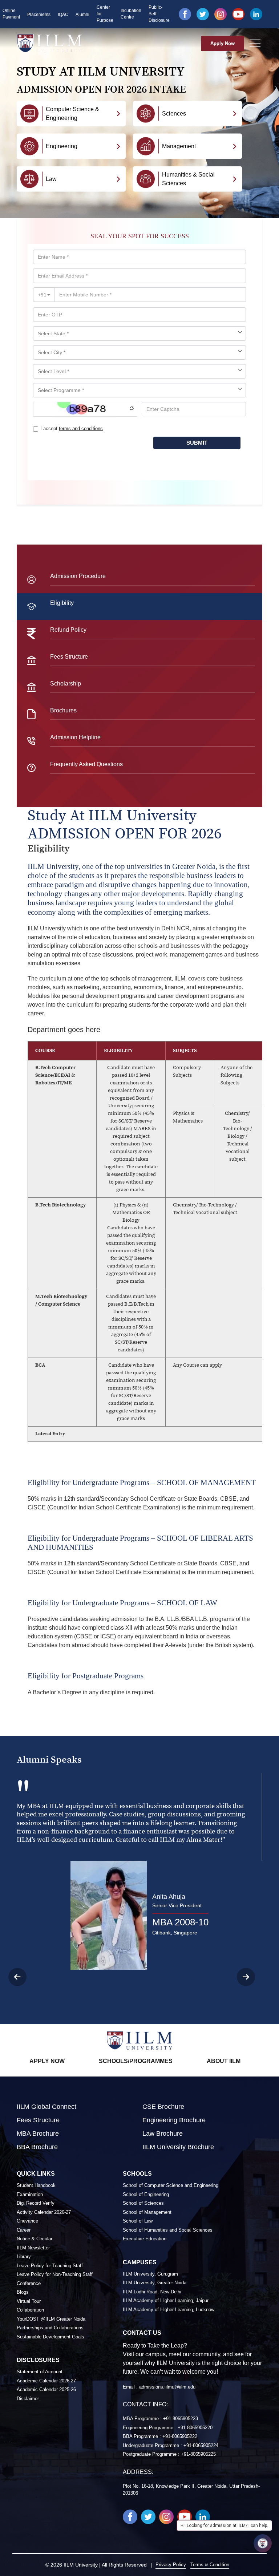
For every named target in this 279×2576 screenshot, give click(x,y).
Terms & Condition (210, 2565)
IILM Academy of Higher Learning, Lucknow (169, 2310)
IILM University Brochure (178, 2147)
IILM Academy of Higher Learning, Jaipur (166, 2300)
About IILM (224, 2061)
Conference (29, 2283)
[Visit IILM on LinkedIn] (256, 14)
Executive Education (145, 2239)
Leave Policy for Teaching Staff (50, 2266)
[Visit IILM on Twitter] (203, 14)
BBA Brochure (37, 2147)
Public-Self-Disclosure (159, 14)
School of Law (138, 2221)
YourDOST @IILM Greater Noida (51, 2319)
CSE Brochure (163, 2107)
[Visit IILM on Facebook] (185, 14)
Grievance (27, 2221)
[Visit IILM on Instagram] (221, 14)
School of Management (147, 2212)
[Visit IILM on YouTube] (238, 14)
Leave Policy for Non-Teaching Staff (55, 2274)
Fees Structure (38, 2120)
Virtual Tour (29, 2301)
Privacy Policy (171, 2565)
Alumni (82, 15)
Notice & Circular (35, 2239)
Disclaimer (28, 2399)
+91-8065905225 (198, 2454)
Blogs (23, 2292)
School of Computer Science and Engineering (171, 2185)
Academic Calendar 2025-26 (46, 2389)
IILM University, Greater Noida (155, 2283)
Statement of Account (40, 2372)
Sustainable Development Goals (50, 2337)
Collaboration (30, 2310)
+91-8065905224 (201, 2445)
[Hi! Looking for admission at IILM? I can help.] (263, 2543)
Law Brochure (163, 2134)
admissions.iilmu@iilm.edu (167, 2387)
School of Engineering (146, 2194)
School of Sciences (143, 2203)
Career (24, 2230)
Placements (39, 15)
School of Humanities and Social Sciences (168, 2230)
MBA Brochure (38, 2134)
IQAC (63, 15)
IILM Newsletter (33, 2248)
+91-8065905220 (195, 2428)
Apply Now (223, 43)
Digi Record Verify (36, 2203)
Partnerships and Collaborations (50, 2328)
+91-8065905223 (181, 2419)
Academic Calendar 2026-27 (46, 2381)
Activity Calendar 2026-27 (44, 2212)
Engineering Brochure (174, 2120)
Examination (30, 2194)
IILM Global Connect (46, 2107)
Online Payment (11, 14)
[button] (254, 1977)
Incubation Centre (131, 14)
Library (24, 2256)
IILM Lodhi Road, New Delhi (152, 2292)
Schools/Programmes (136, 2061)
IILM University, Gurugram (150, 2274)
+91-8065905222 (180, 2436)
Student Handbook (36, 2185)
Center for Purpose (105, 14)
